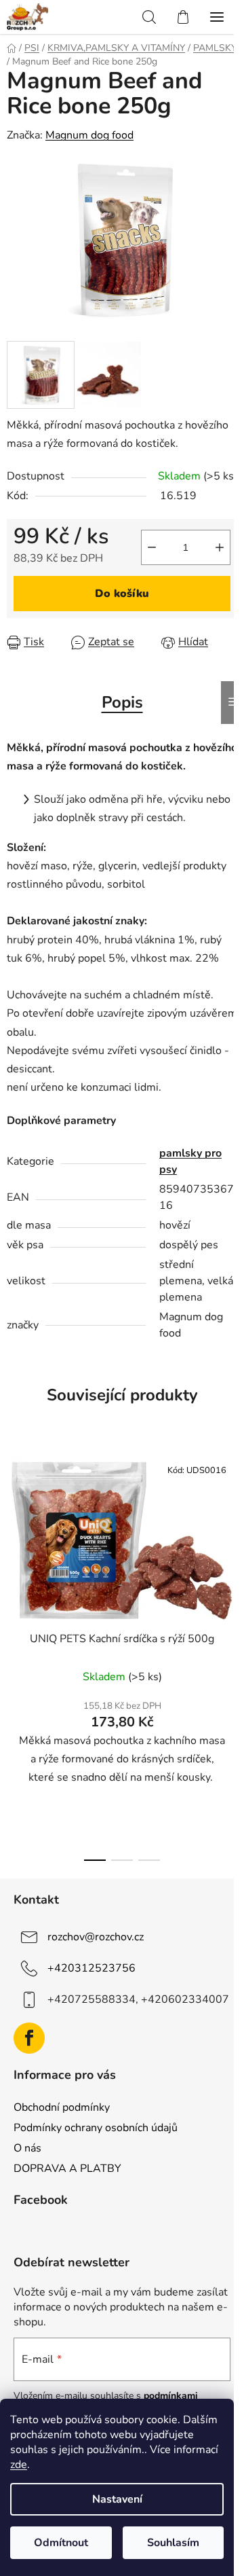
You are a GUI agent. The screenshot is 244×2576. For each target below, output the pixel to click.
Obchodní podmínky (62, 2107)
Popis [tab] (122, 702)
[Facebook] (29, 2038)
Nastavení (117, 2499)
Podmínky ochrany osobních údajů (96, 2128)
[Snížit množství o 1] (152, 547)
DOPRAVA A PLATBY (67, 2169)
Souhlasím (173, 2543)
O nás (27, 2148)
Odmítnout (61, 2543)
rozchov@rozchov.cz (96, 1937)
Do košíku (122, 594)
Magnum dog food (89, 135)
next (230, 1545)
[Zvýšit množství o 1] (220, 547)
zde (19, 2465)
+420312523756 (91, 1968)
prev (14, 1545)
